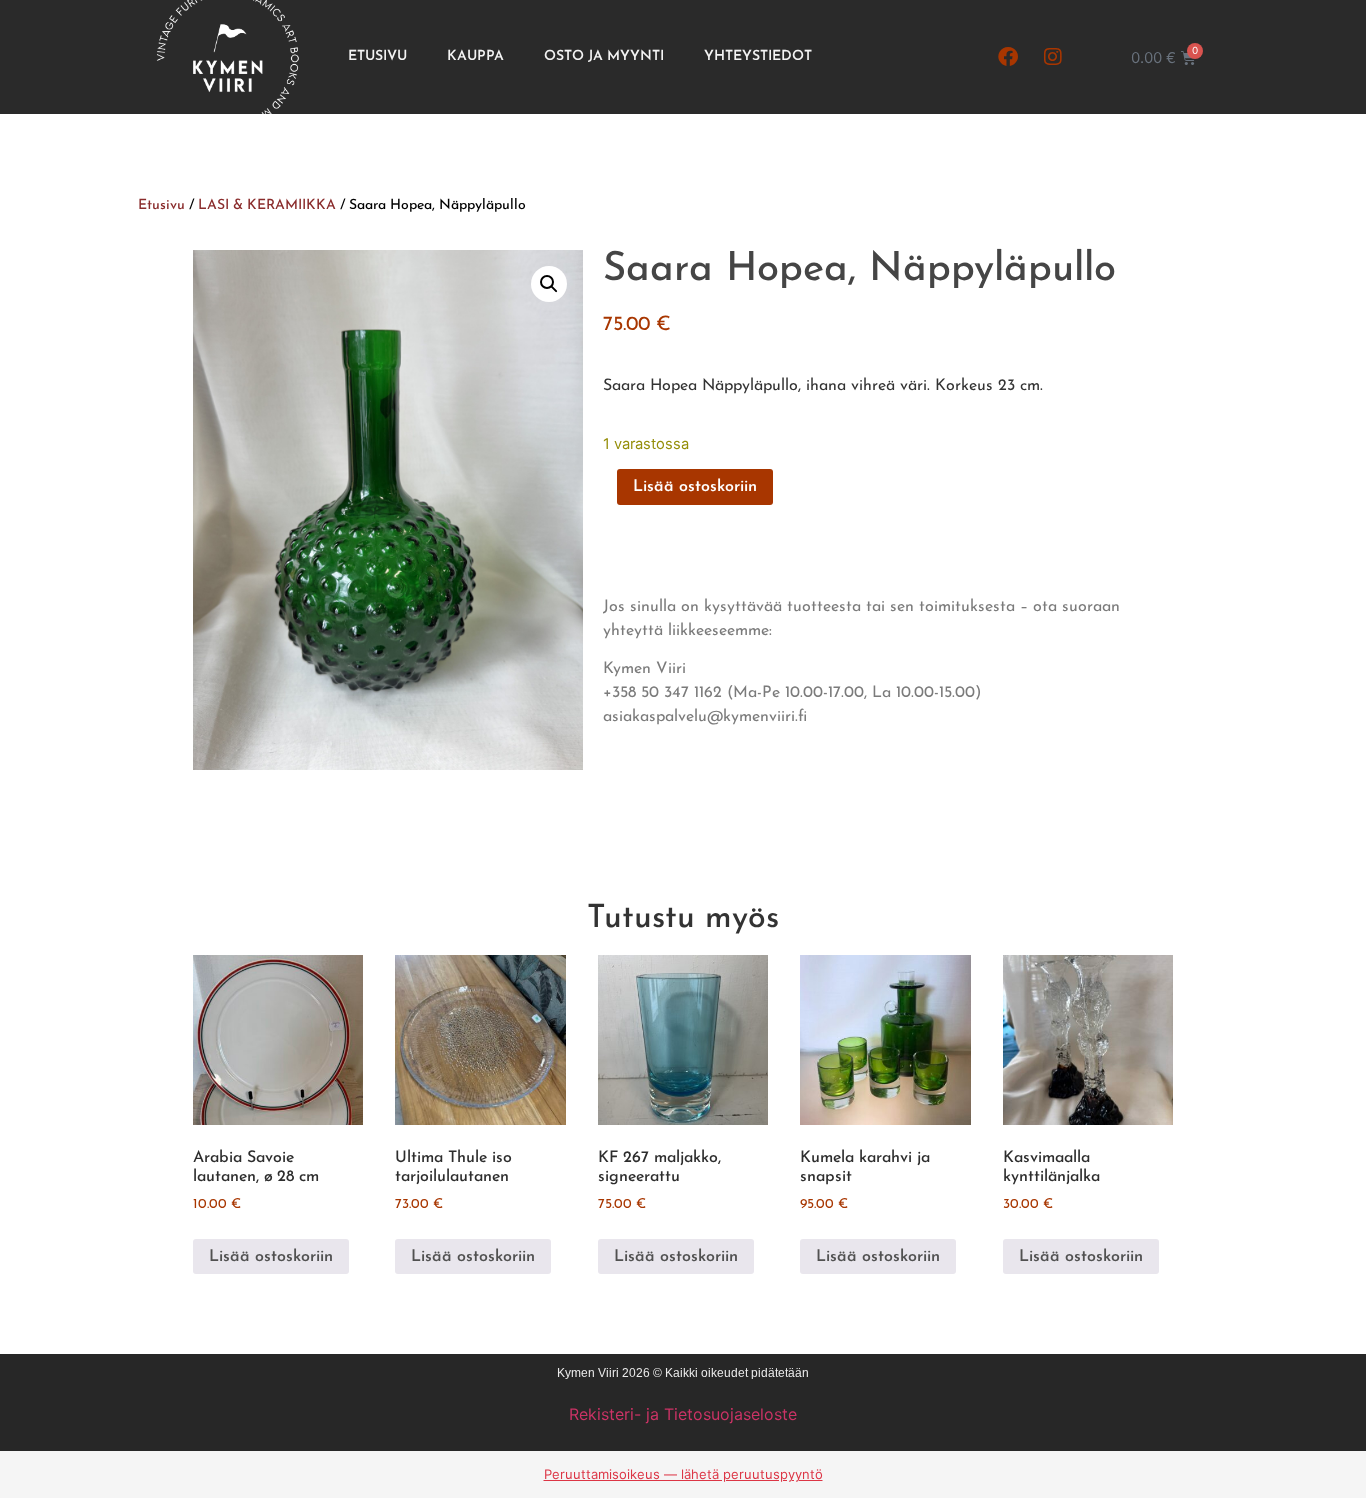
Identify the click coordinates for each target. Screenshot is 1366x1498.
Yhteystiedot (758, 56)
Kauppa (475, 56)
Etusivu (377, 56)
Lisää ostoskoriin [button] (271, 1257)
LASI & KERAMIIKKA (267, 205)
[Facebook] (1008, 57)
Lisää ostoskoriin (695, 487)
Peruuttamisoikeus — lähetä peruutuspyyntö (683, 1474)
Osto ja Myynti (604, 56)
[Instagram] (1053, 57)
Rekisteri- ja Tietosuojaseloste (683, 1414)
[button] (549, 284)
